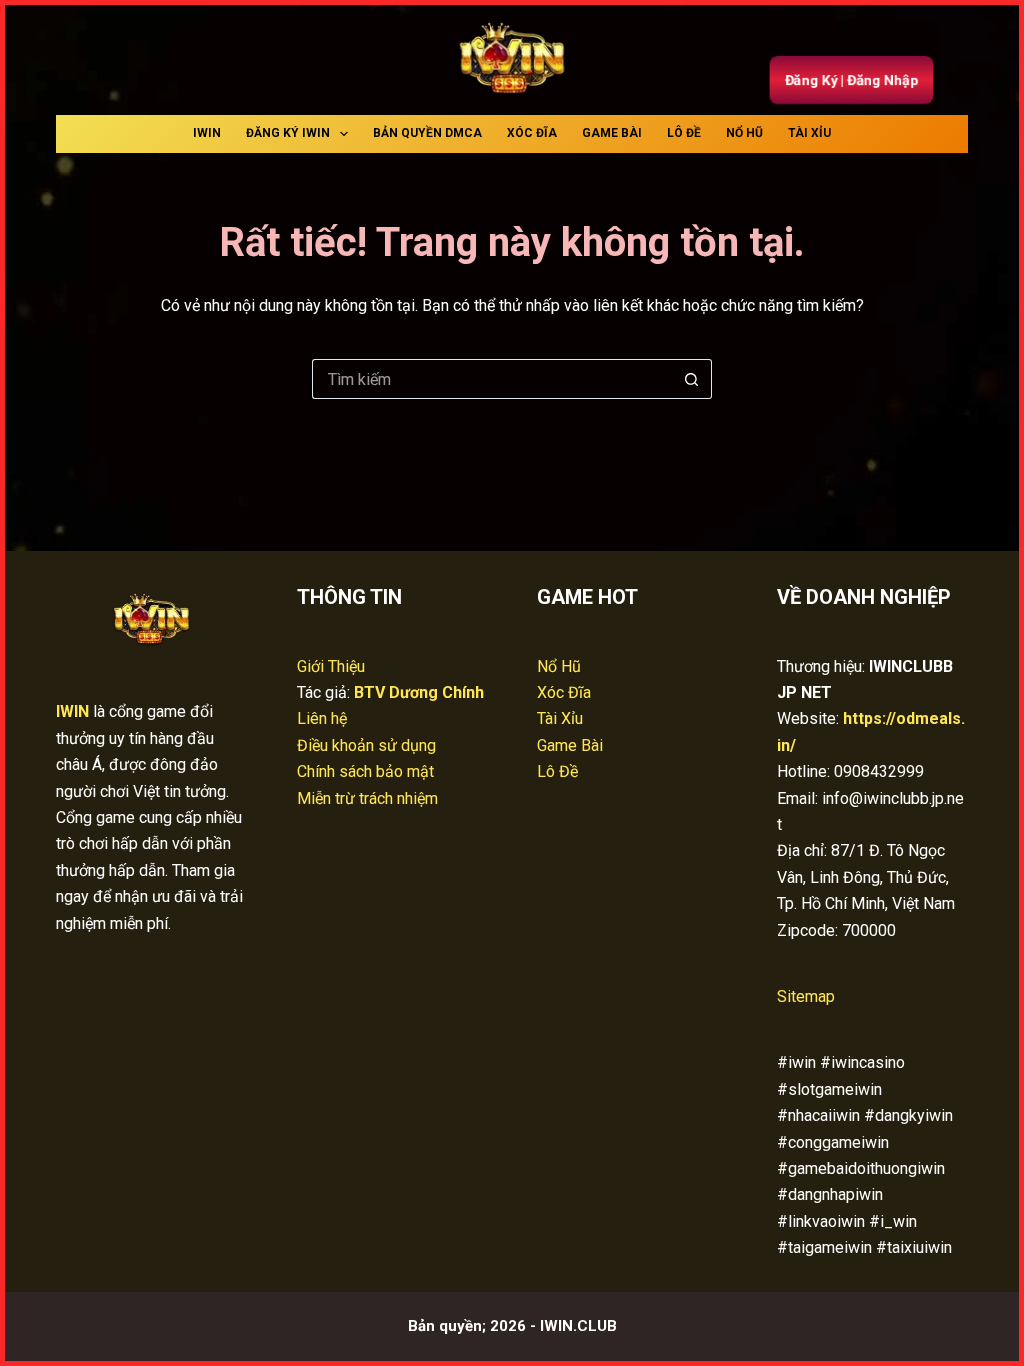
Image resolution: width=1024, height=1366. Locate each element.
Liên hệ (322, 718)
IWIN (207, 133)
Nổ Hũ (744, 133)
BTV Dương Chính (419, 692)
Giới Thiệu (331, 666)
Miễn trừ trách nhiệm (367, 798)
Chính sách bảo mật (365, 771)
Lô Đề (684, 133)
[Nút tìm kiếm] (692, 379)
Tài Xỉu (809, 133)
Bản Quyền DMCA (427, 133)
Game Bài (612, 133)
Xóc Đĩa (532, 133)
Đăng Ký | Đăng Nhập (851, 80)
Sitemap (806, 996)
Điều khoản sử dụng (366, 745)
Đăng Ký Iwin (288, 133)
